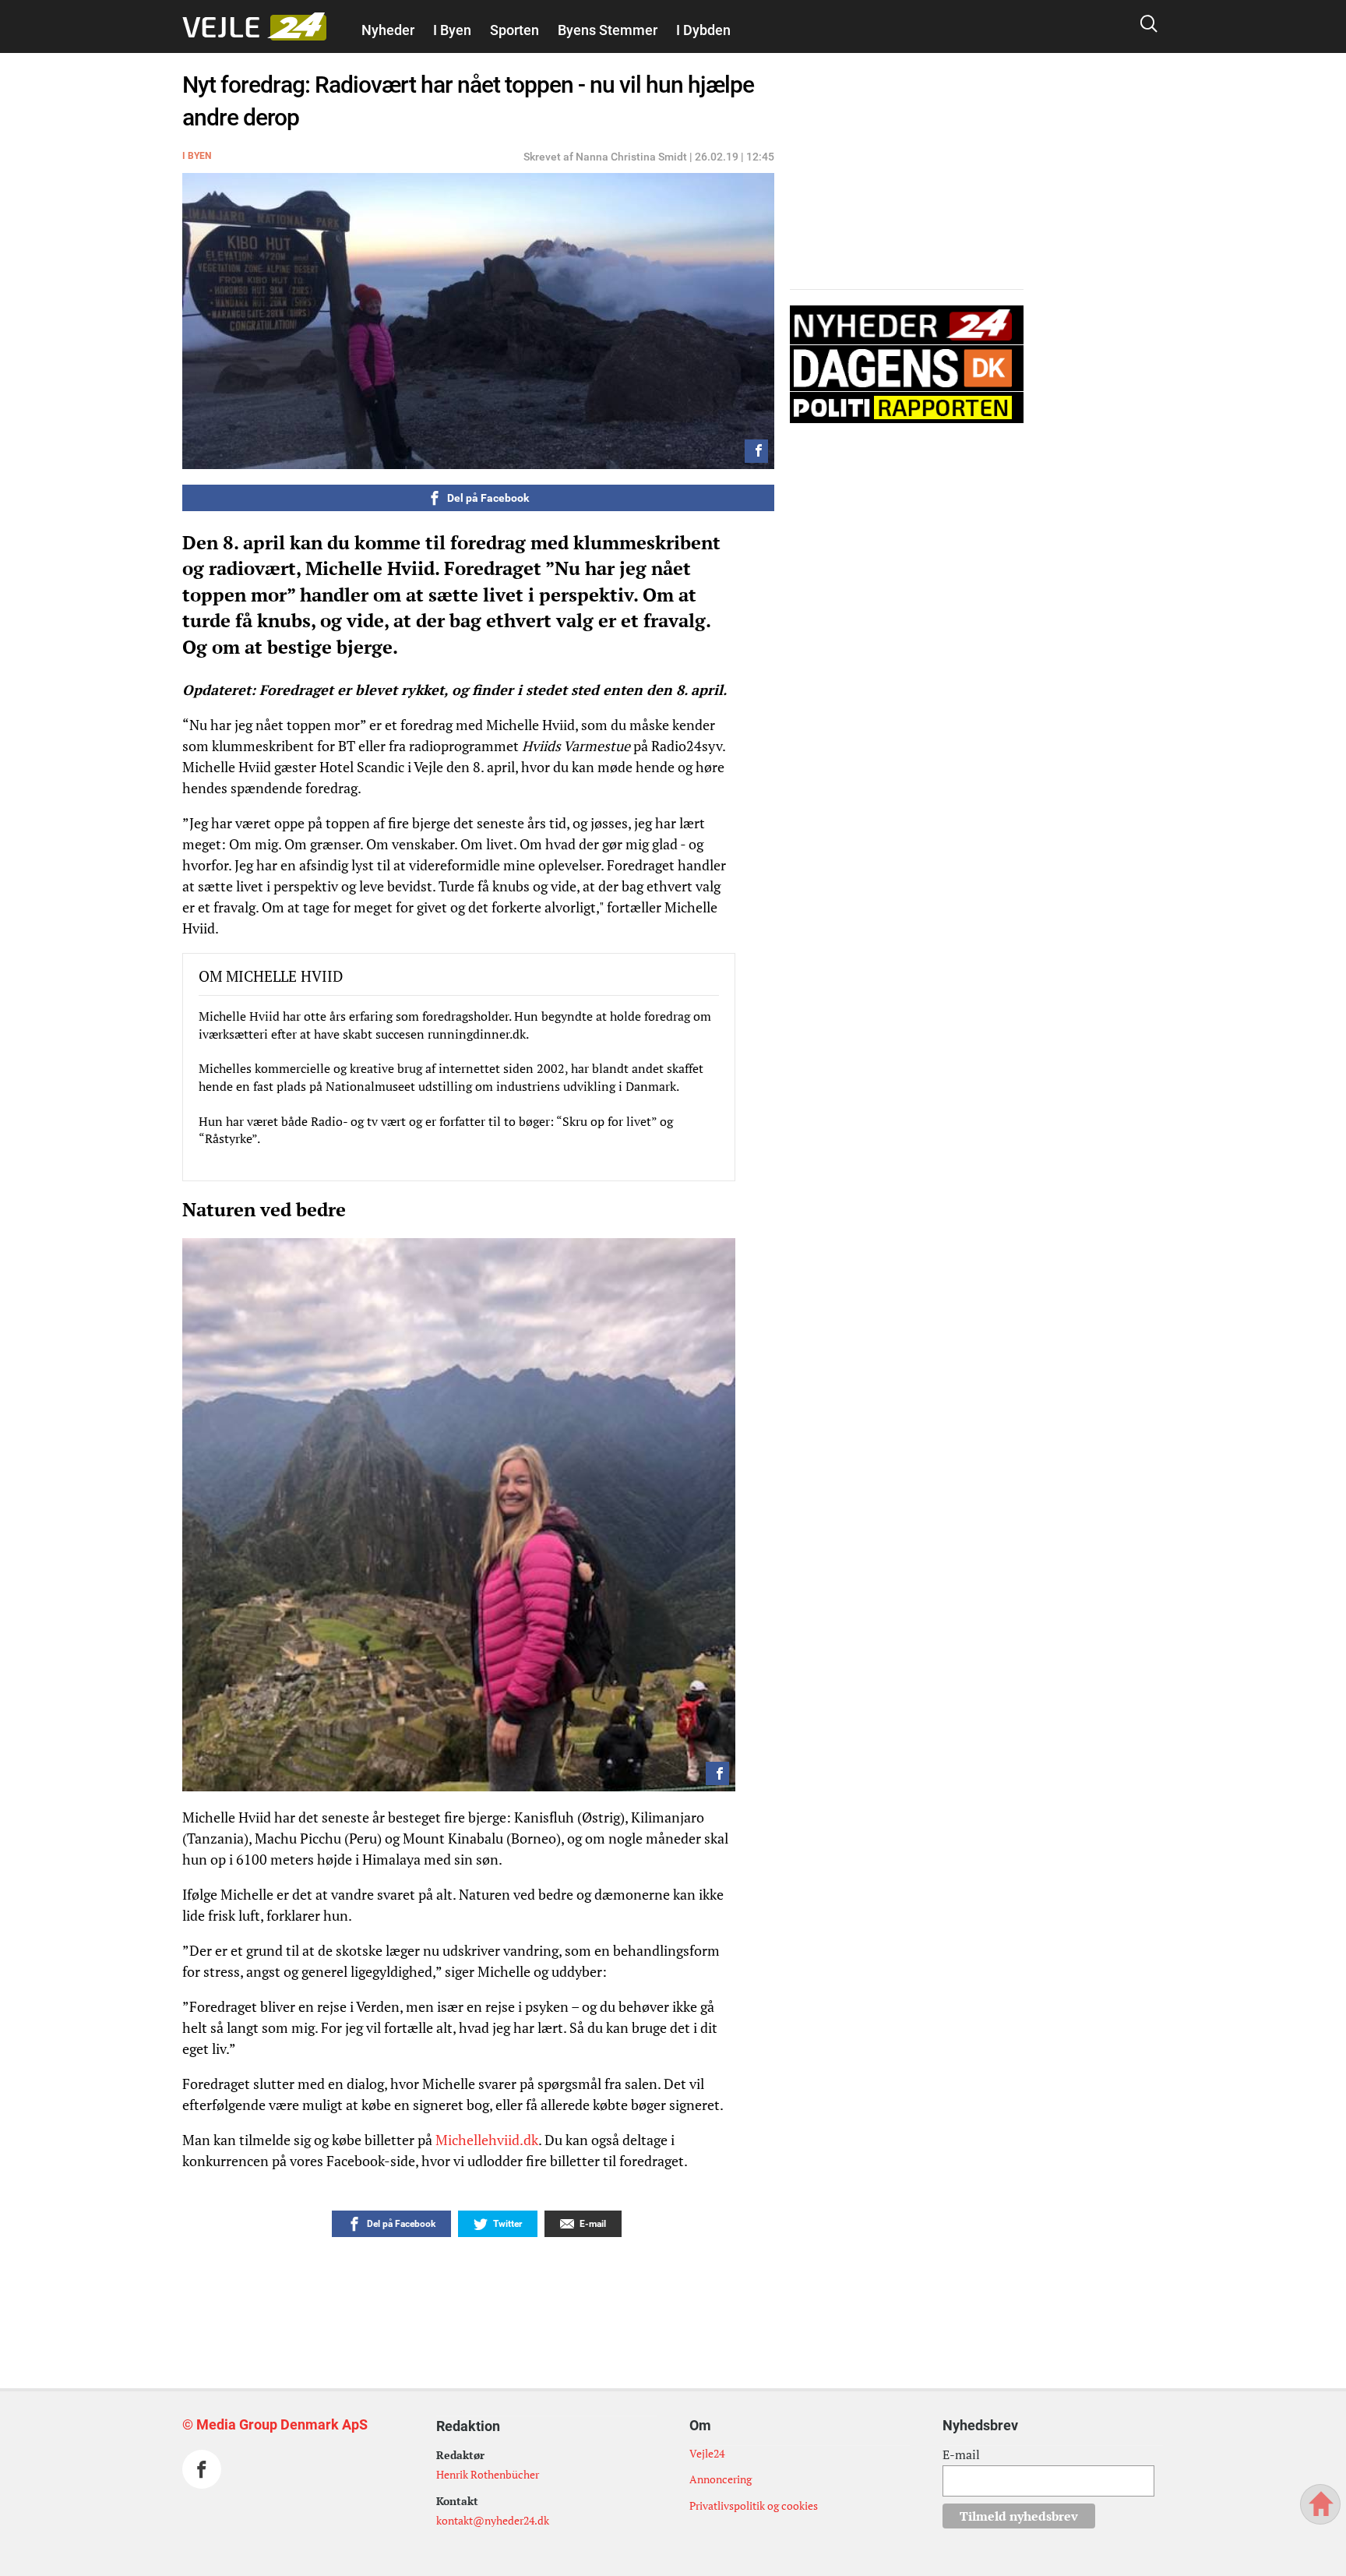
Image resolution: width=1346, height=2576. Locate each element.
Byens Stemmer (608, 30)
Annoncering (721, 2479)
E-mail (961, 2454)
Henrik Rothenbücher (488, 2474)
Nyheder (388, 30)
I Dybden (703, 30)
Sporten (514, 30)
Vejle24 (707, 2453)
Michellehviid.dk (487, 2140)
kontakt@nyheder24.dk (493, 2520)
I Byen (452, 30)
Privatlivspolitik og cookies (754, 2505)
